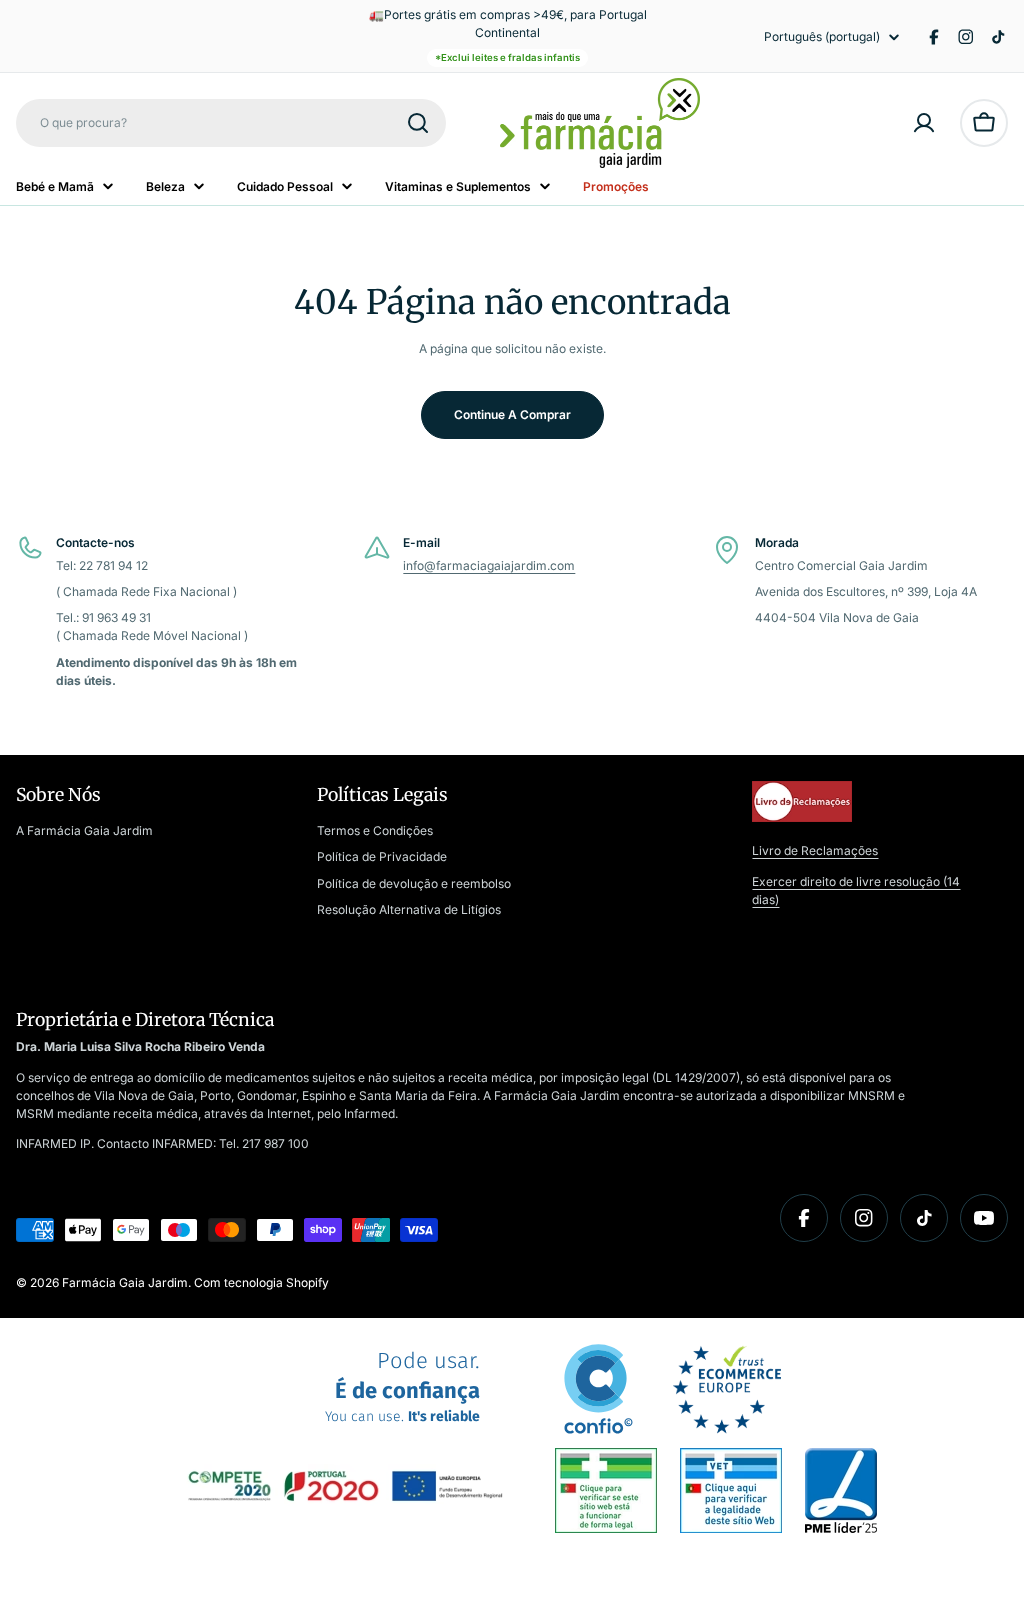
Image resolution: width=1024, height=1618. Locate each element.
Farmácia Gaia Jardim (125, 1282)
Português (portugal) (822, 37)
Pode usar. (402, 1387)
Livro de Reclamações (815, 850)
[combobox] (231, 123)
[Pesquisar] (418, 123)
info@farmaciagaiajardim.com (489, 565)
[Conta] (924, 123)
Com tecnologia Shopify (261, 1282)
